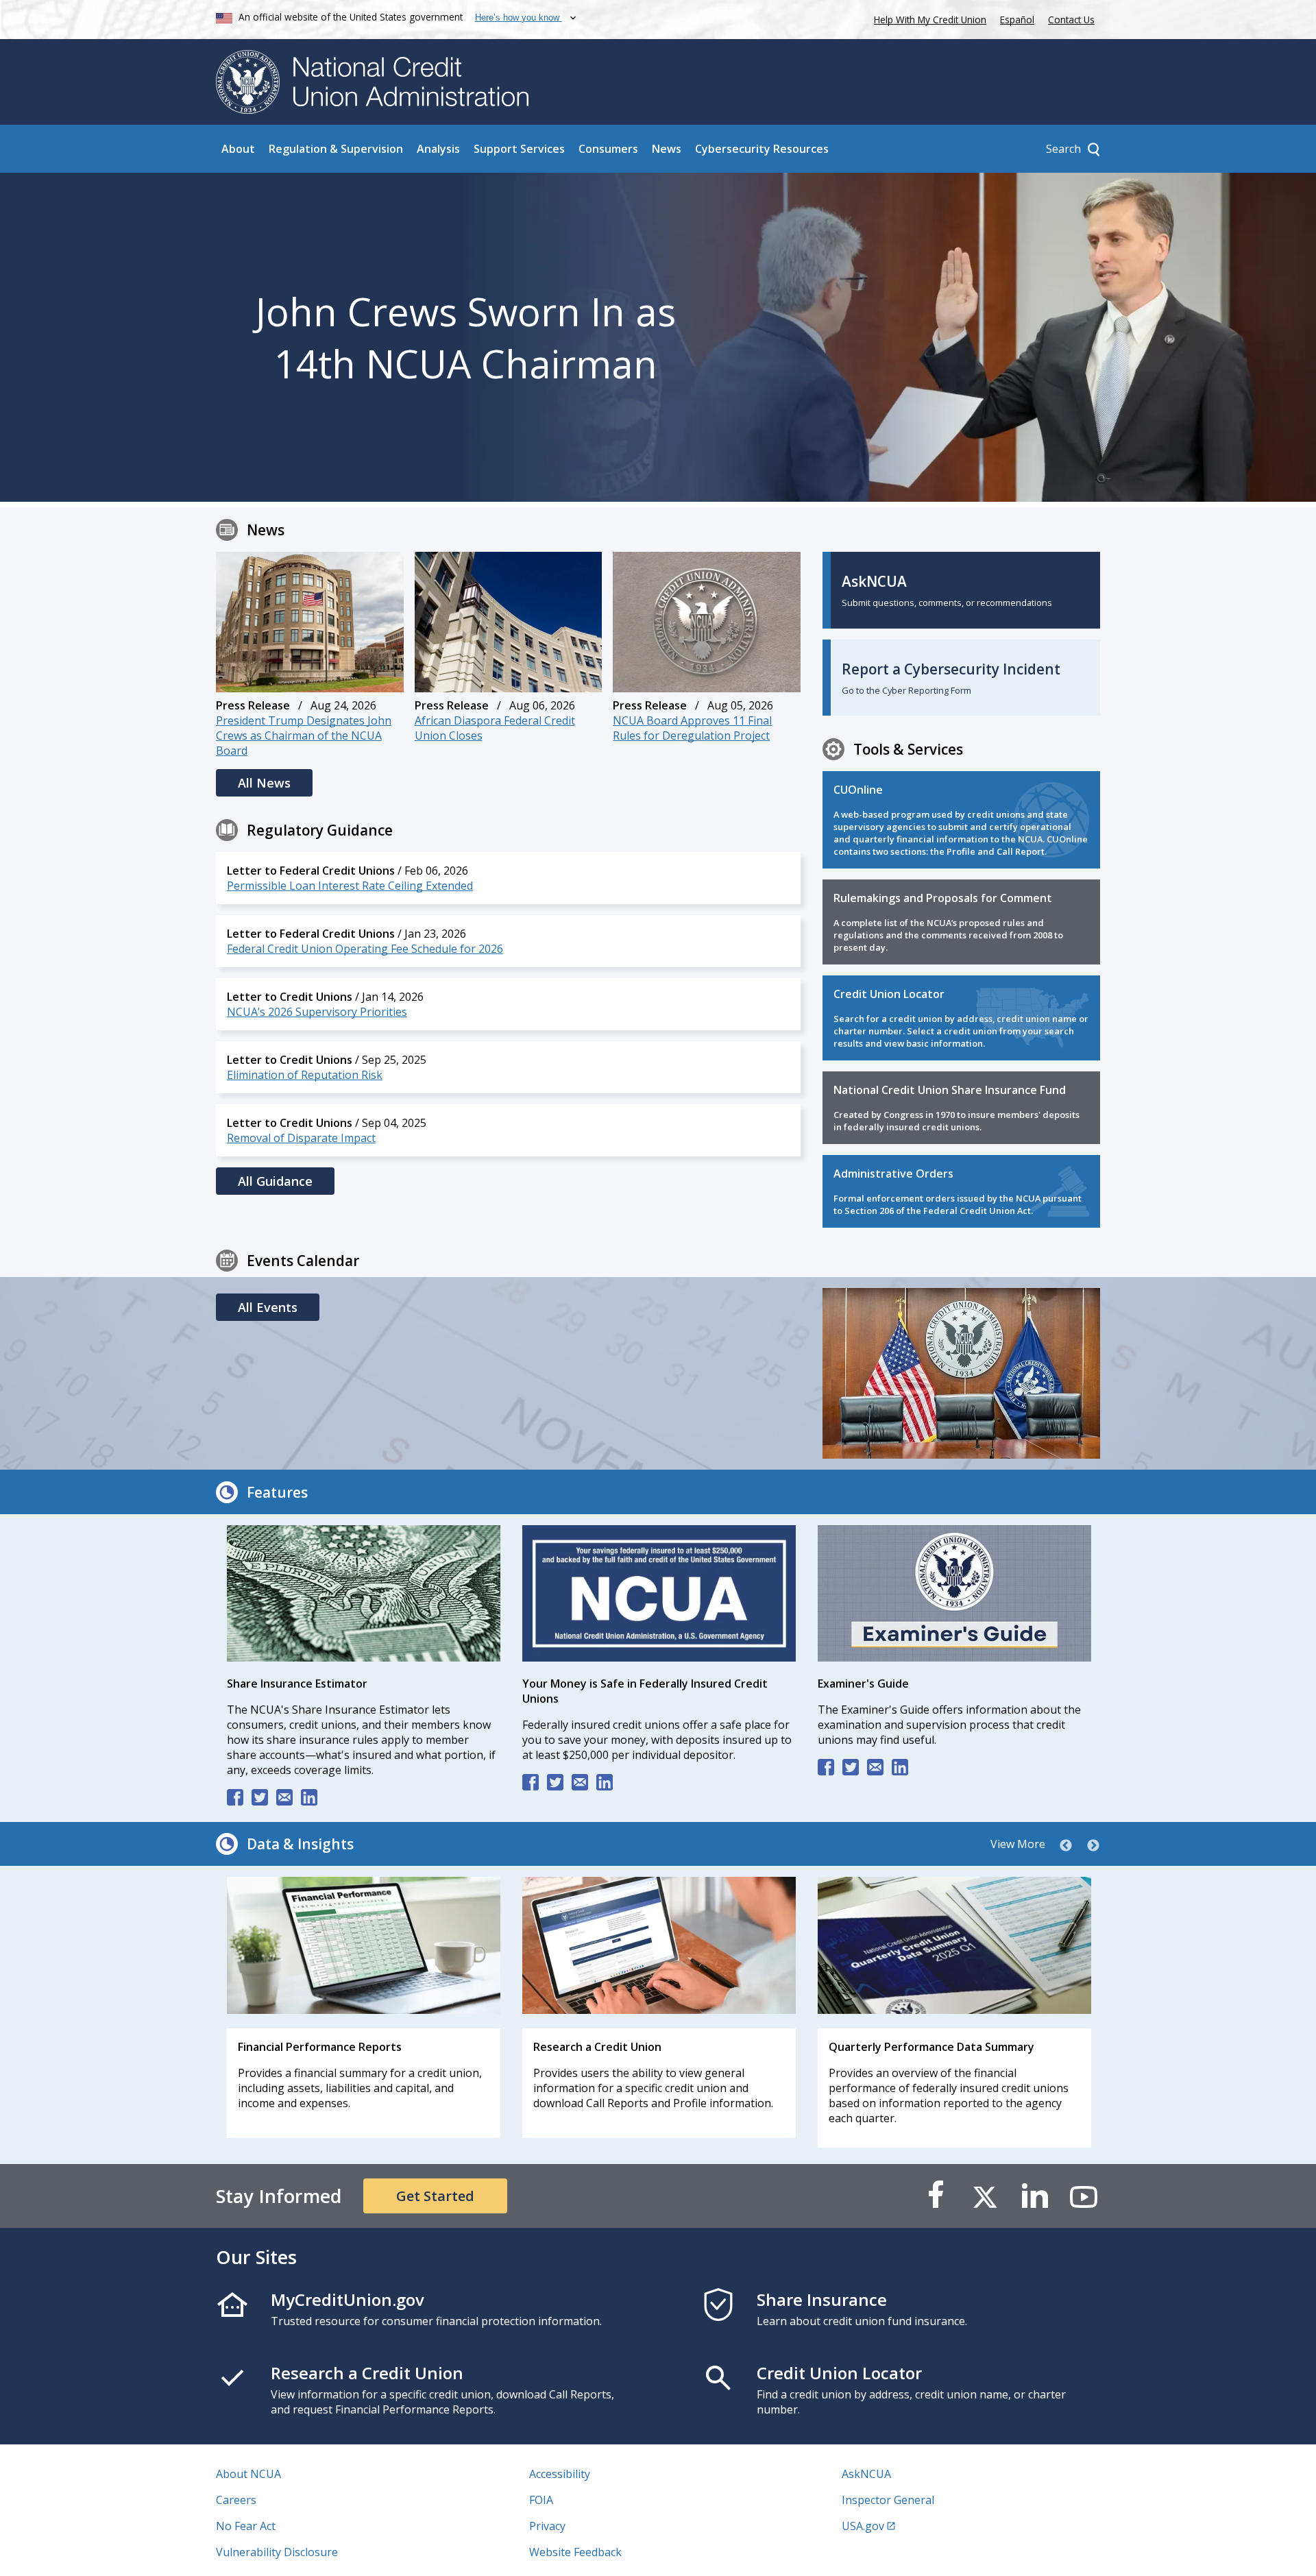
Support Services (519, 149)
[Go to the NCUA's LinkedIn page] (1034, 2196)
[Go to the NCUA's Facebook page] (936, 2196)
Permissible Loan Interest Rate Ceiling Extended (350, 886)
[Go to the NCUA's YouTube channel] (1084, 2196)
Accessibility (560, 2474)
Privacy (547, 2526)
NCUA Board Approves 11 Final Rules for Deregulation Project (692, 728)
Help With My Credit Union (927, 18)
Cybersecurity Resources (762, 149)
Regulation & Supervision (336, 149)
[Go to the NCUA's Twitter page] (985, 2196)
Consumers (608, 149)
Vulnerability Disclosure (277, 2552)
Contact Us (1071, 20)
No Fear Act (246, 2526)
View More (1018, 1844)
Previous (1066, 1846)
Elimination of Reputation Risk (305, 1075)
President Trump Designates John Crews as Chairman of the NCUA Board (304, 736)
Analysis (438, 149)
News (667, 149)
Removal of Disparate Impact (301, 1138)
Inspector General (888, 2500)
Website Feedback (575, 2552)
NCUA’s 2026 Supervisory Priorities (317, 1012)
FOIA (541, 2500)
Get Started (435, 2196)
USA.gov (863, 2526)
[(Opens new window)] (364, 1595)
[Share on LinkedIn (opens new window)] (309, 1797)
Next (1093, 1846)
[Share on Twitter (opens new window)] (260, 1797)
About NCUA (248, 2474)
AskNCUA (866, 2474)
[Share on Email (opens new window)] (284, 1797)
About (238, 149)
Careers (236, 2500)
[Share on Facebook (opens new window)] (235, 1797)
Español (1017, 20)
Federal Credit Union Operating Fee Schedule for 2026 (365, 949)
